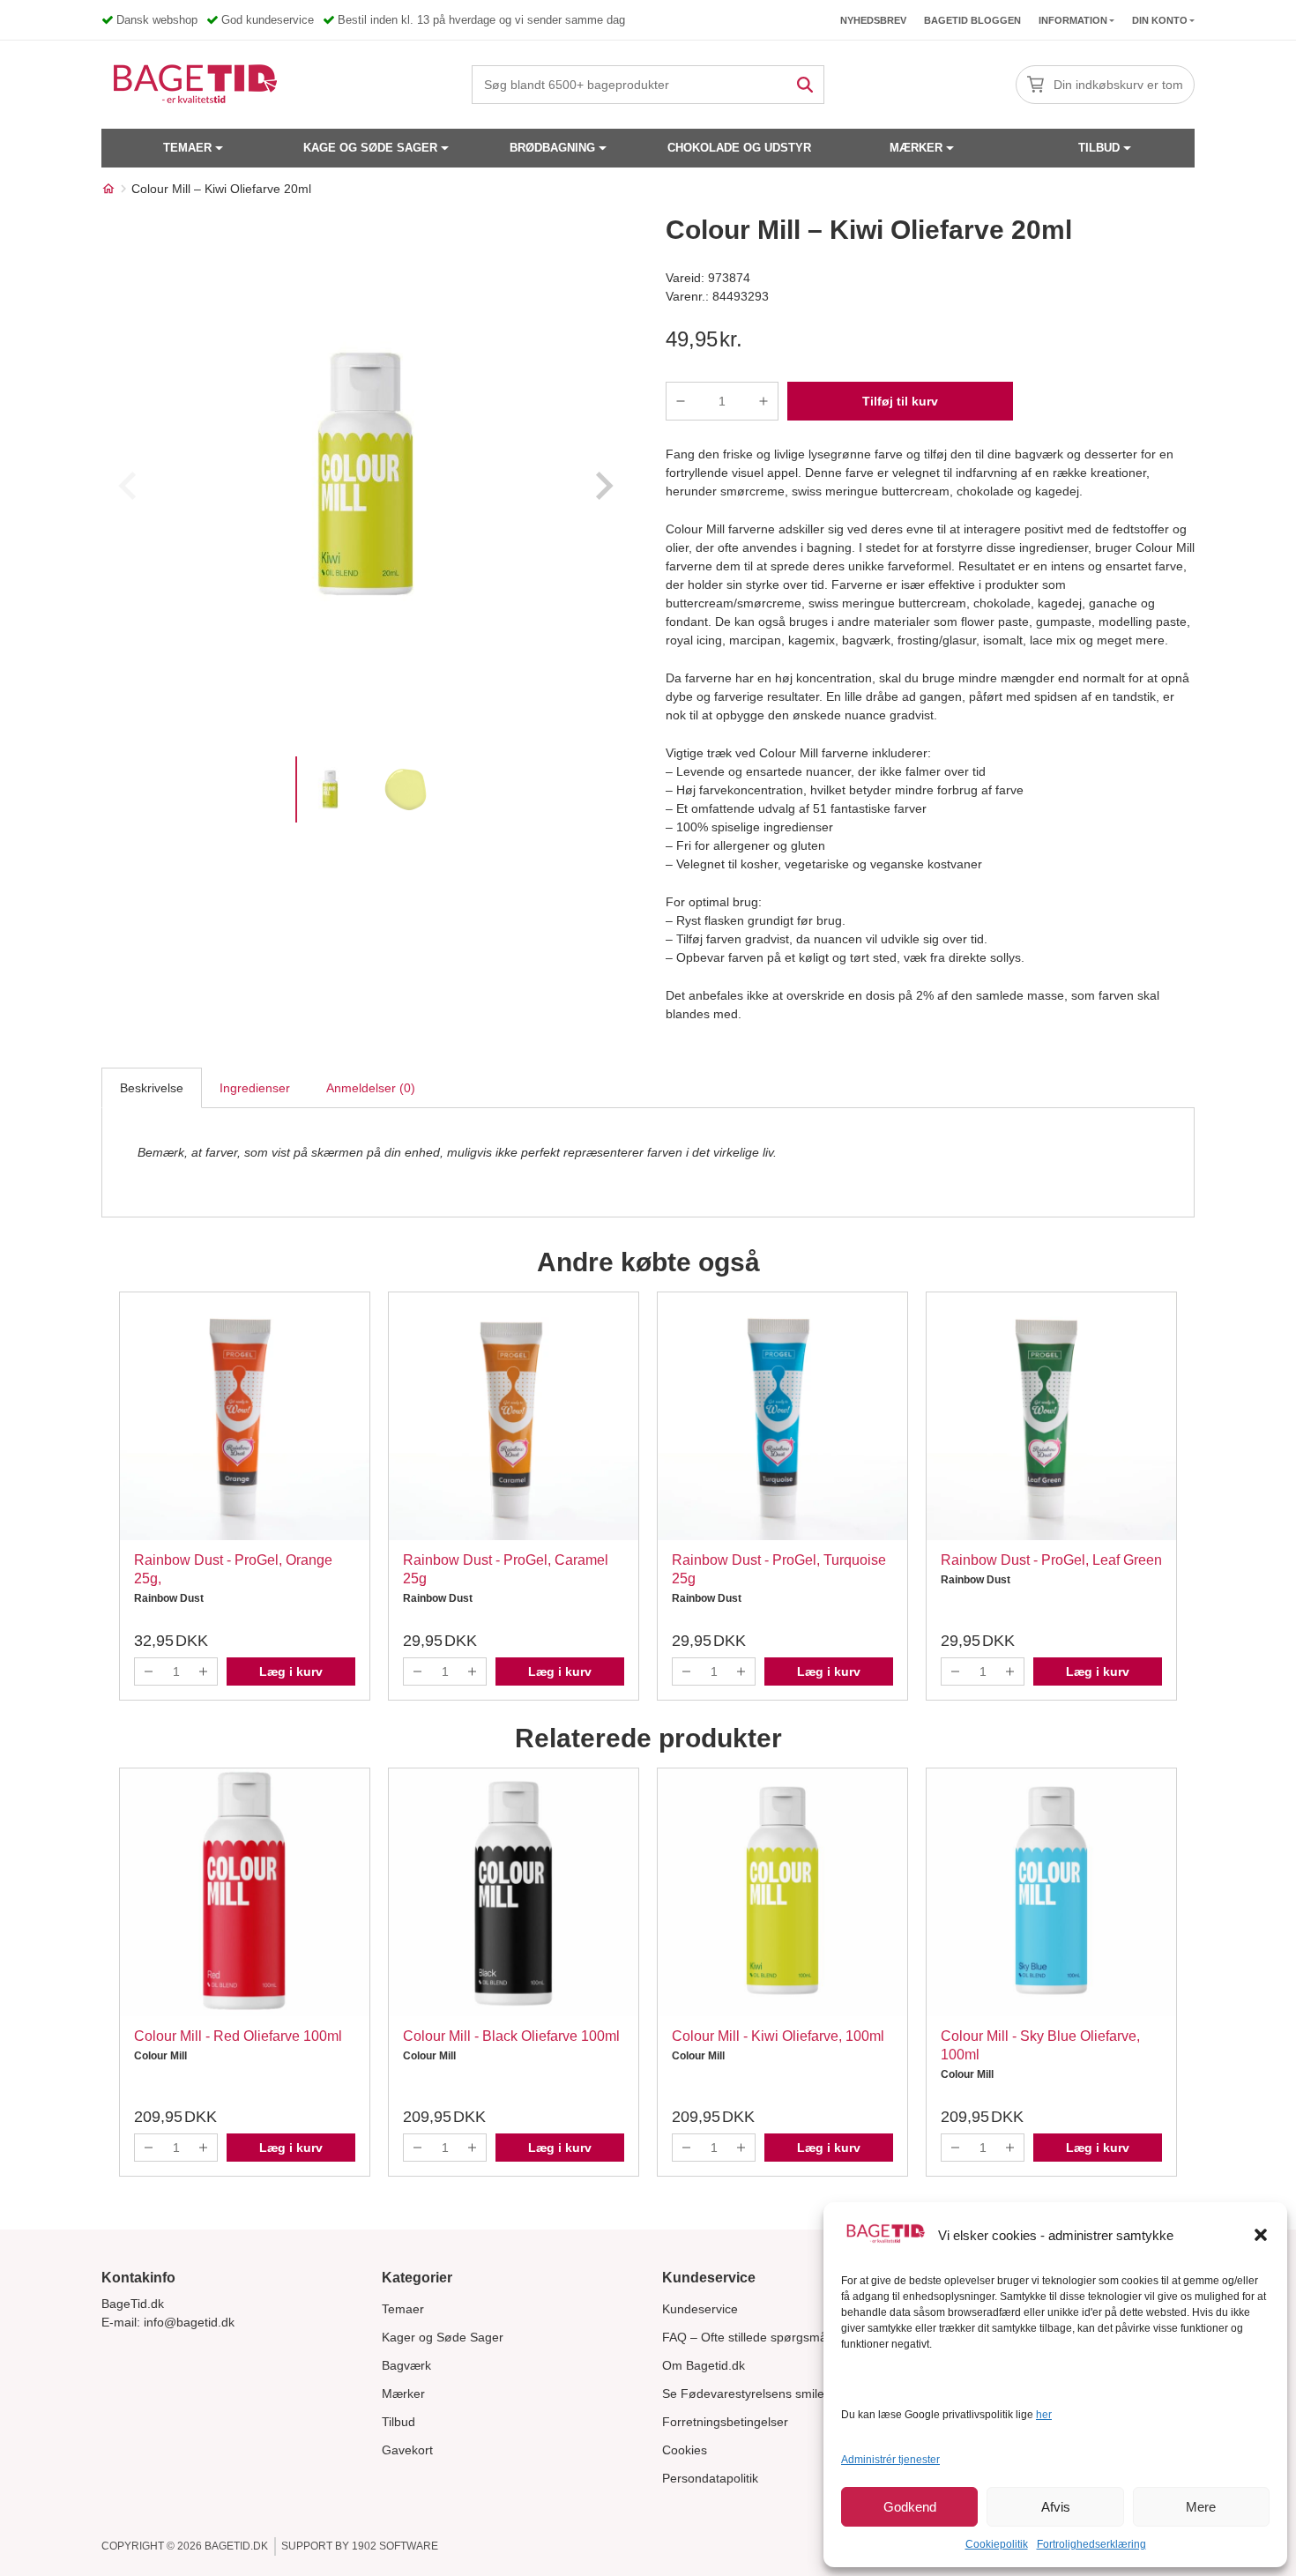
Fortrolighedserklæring (1091, 2544)
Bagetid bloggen (972, 20)
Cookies (685, 2450)
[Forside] (108, 189)
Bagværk (406, 2365)
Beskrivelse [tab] (152, 1088)
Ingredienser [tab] (255, 1088)
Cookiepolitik (997, 2544)
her (1044, 2415)
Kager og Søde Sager (443, 2337)
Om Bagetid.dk (704, 2365)
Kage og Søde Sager (370, 148)
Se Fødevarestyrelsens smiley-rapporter (775, 2394)
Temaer (187, 148)
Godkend (910, 2507)
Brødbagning (552, 148)
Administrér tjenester (890, 2460)
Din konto (1160, 20)
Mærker (916, 148)
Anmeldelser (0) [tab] (371, 1088)
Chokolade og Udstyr (739, 148)
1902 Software (395, 2546)
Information (1073, 20)
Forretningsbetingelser (725, 2422)
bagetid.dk (236, 2546)
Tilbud (1099, 148)
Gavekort (407, 2450)
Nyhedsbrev (873, 20)
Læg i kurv (291, 1671)
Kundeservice (700, 2309)
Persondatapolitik (710, 2478)
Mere (1201, 2507)
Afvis (1056, 2507)
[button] (1261, 2235)
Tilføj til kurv (900, 401)
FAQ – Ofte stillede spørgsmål (746, 2337)
